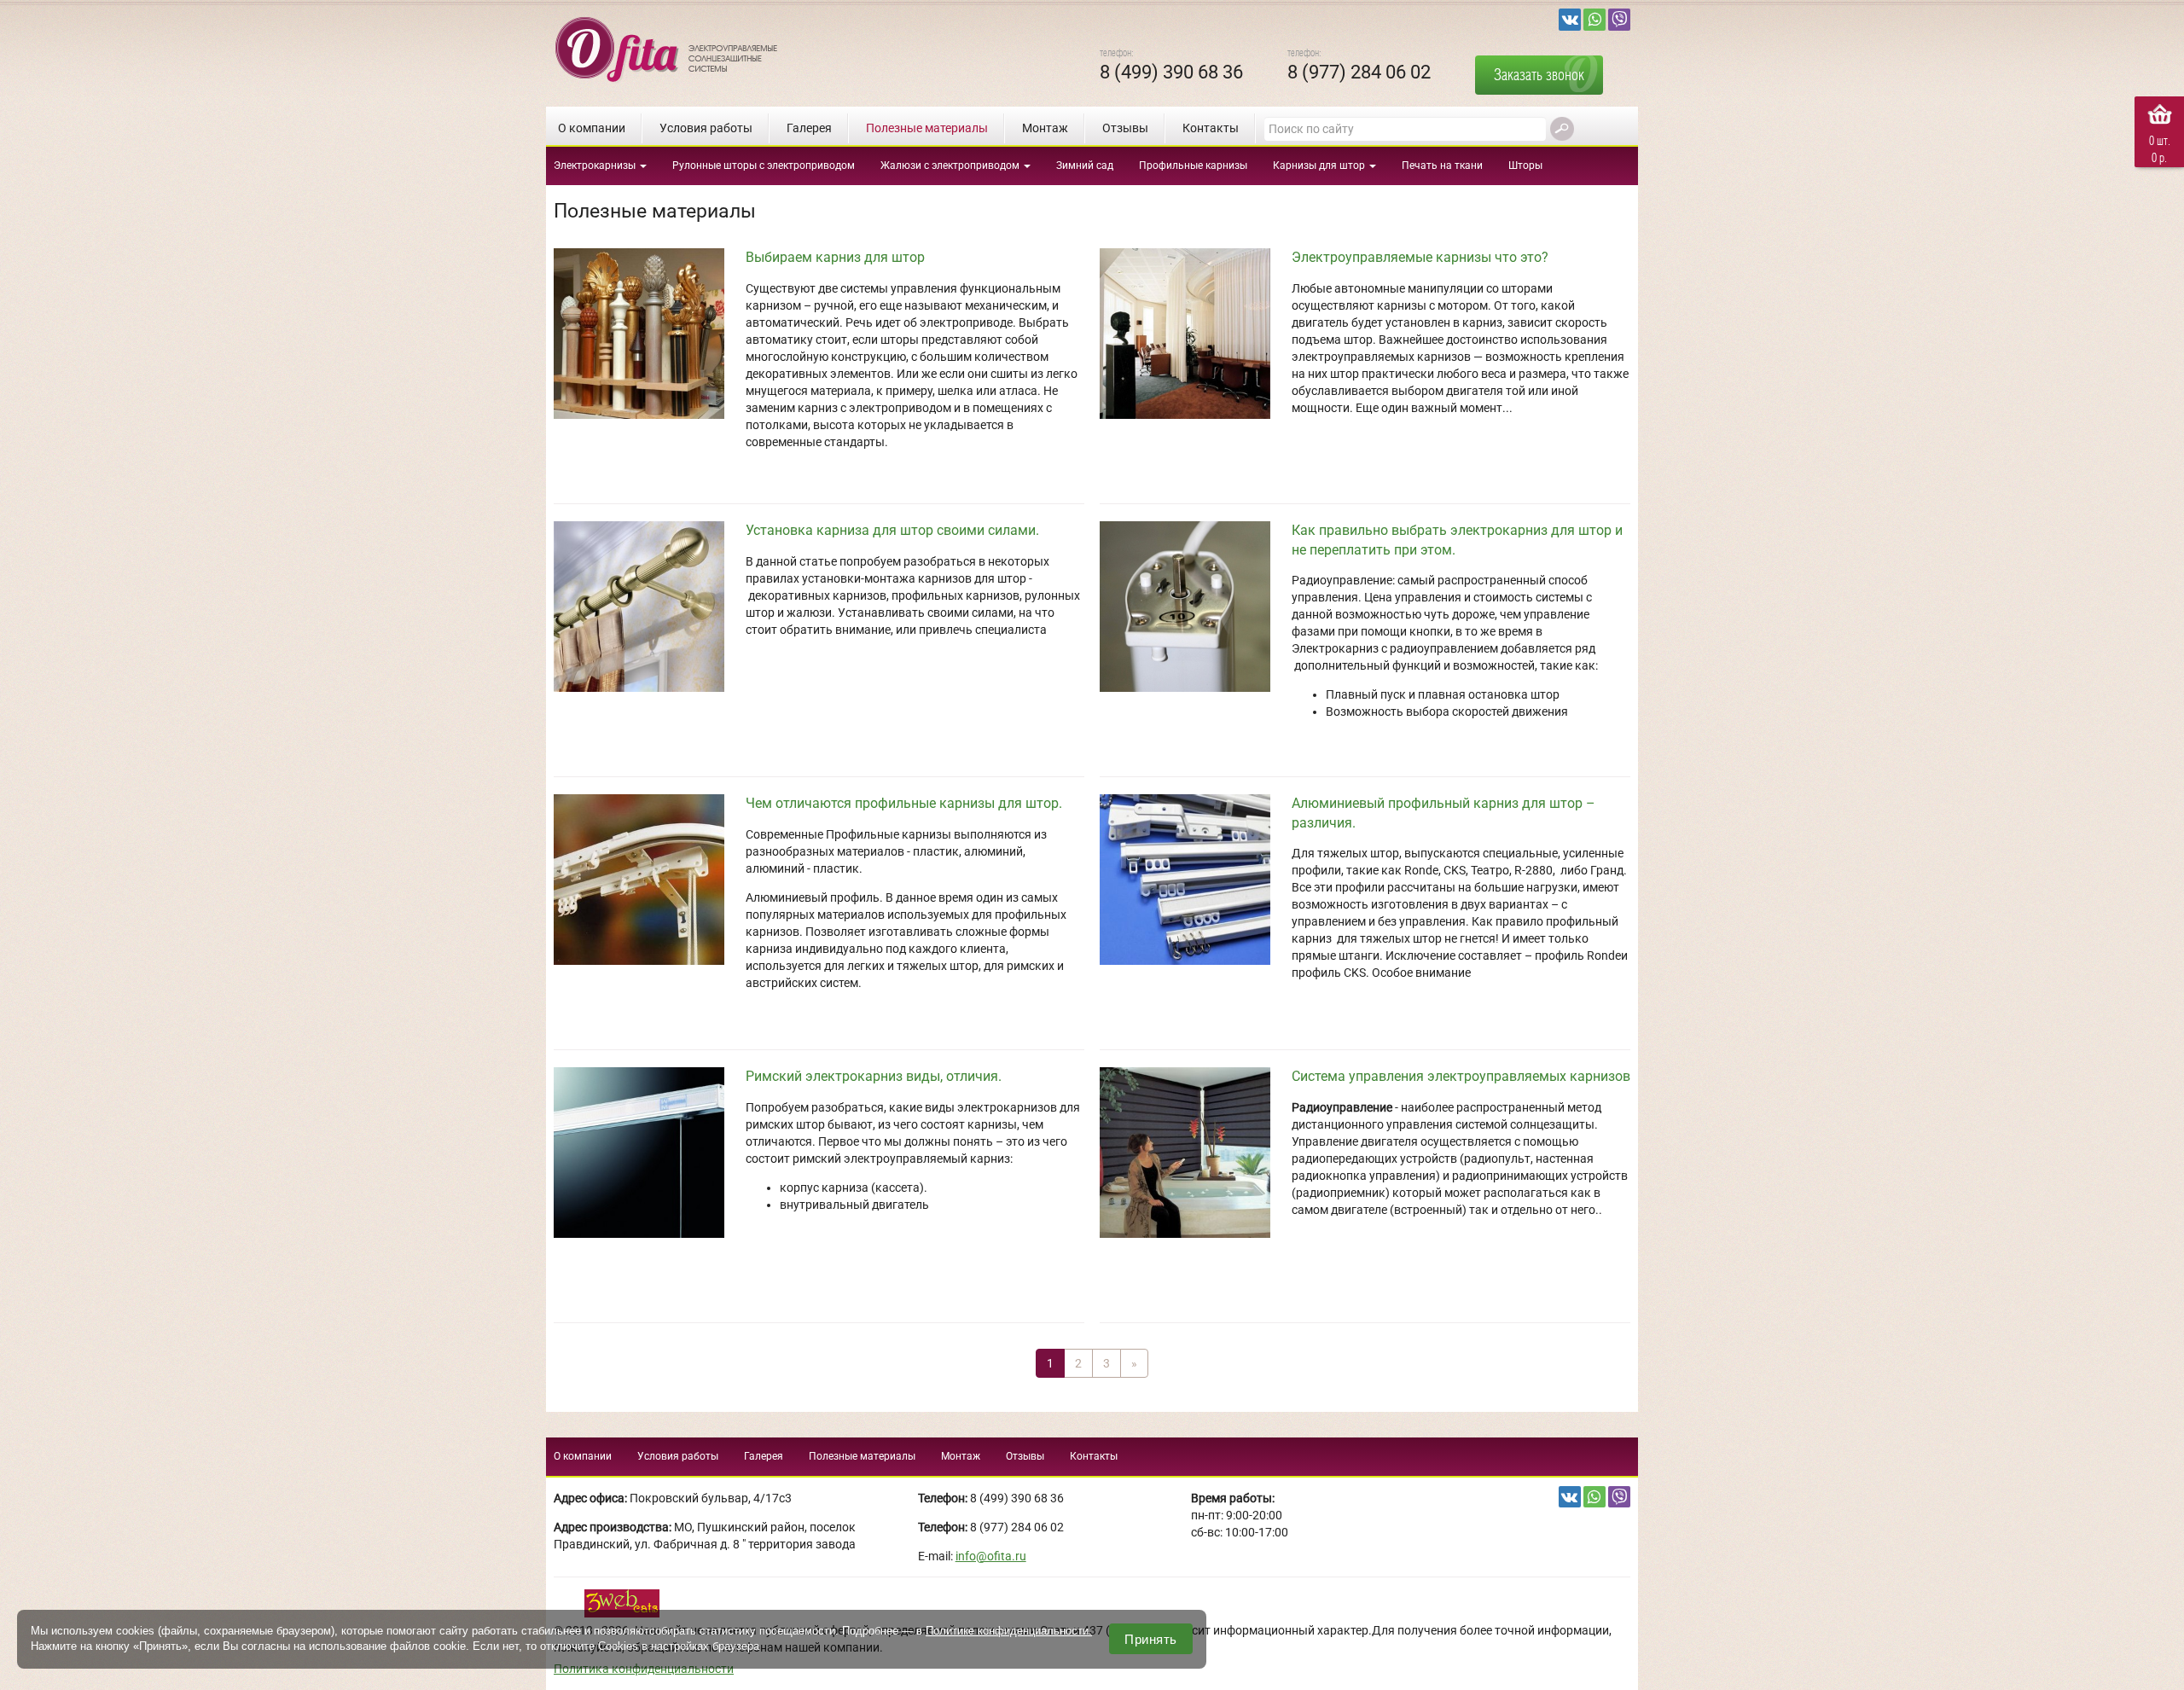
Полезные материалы (927, 128)
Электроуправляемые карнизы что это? (1420, 257)
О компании (592, 128)
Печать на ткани (1442, 166)
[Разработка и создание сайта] (624, 1602)
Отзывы (1125, 128)
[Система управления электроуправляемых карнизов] (1191, 1151)
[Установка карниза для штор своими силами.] (645, 605)
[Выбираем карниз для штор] (645, 332)
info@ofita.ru (991, 1556)
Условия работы (706, 128)
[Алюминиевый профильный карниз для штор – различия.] (1191, 878)
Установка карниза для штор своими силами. (892, 530)
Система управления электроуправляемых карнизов (1461, 1076)
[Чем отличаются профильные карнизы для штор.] (645, 878)
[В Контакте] (1570, 20)
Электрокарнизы (596, 166)
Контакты (1211, 128)
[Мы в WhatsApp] (1594, 20)
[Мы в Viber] (1619, 20)
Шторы (1525, 166)
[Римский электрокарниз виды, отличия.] (645, 1151)
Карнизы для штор (1320, 166)
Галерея (809, 128)
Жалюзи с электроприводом (951, 166)
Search (1562, 129)
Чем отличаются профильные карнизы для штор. (904, 803)
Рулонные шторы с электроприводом (764, 166)
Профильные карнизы (1193, 166)
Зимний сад (1085, 166)
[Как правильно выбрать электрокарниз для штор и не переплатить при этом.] (1191, 605)
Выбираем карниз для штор (835, 257)
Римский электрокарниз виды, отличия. (874, 1076)
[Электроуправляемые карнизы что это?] (1191, 332)
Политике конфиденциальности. (1009, 1631)
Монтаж (1045, 128)
